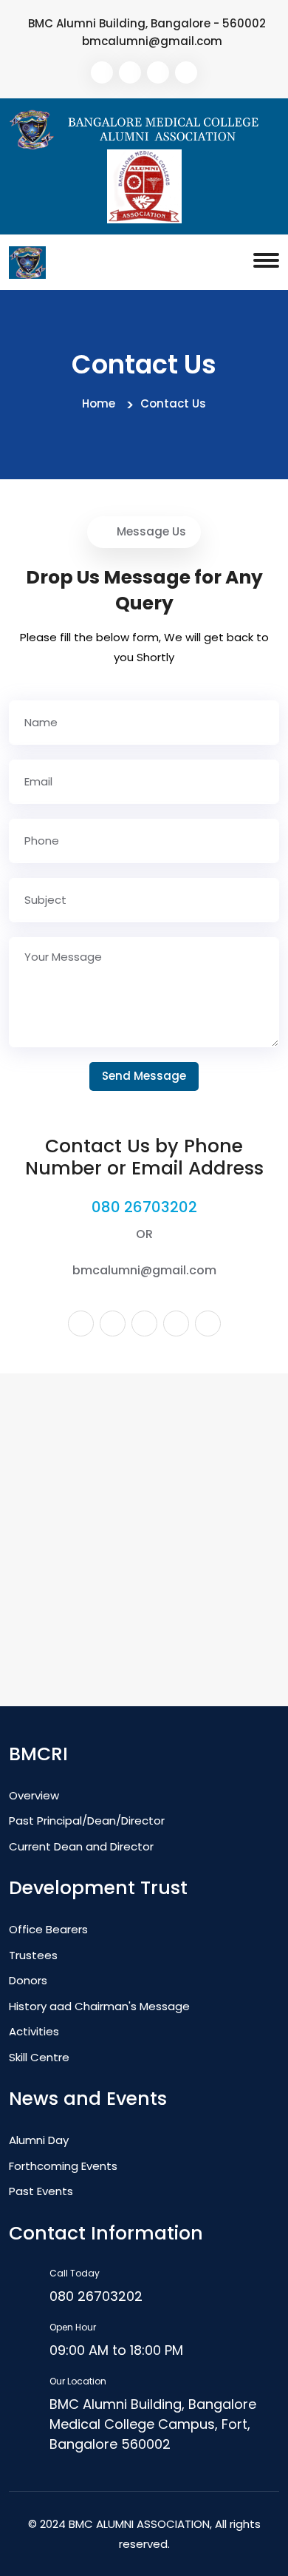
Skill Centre (39, 2057)
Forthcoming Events (63, 2166)
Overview (34, 1795)
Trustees (33, 1955)
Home (99, 403)
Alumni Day (39, 2140)
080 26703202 (144, 1207)
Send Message (144, 1076)
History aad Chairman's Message (99, 2006)
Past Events (41, 2191)
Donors (28, 1980)
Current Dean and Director (81, 1846)
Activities (34, 2031)
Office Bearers (48, 1929)
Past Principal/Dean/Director (87, 1821)
